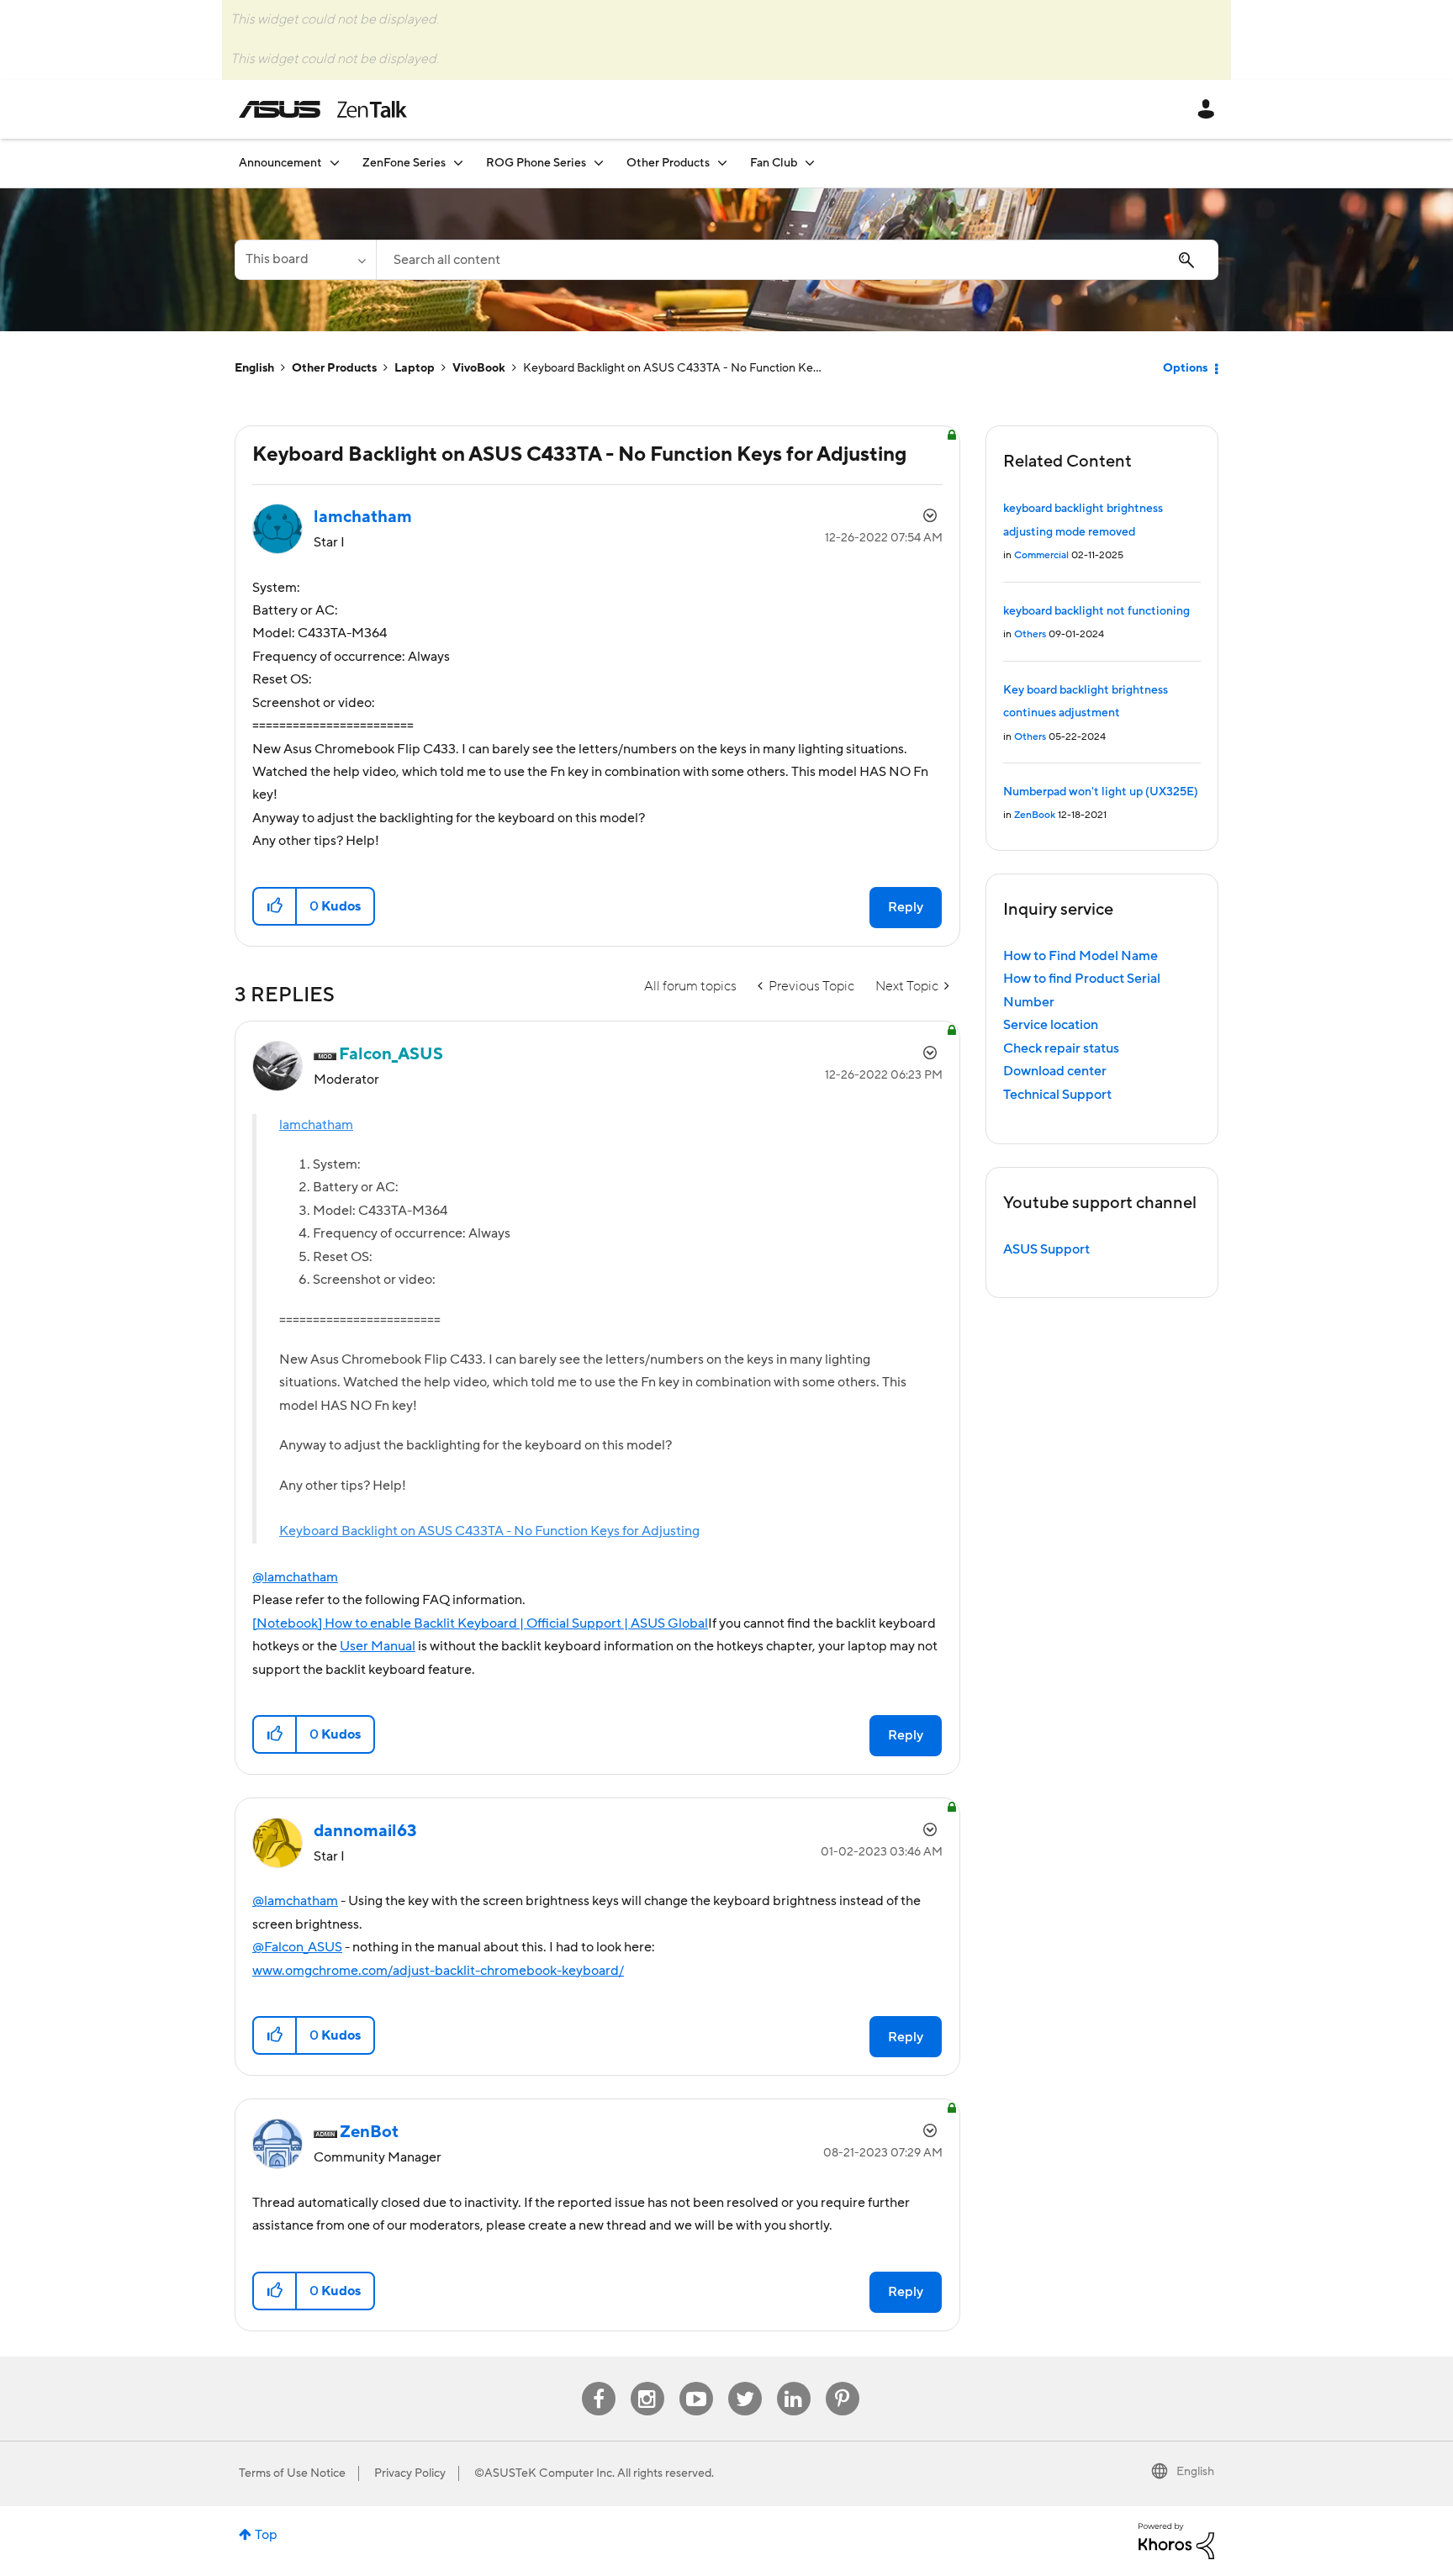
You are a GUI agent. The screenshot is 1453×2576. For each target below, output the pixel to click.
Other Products (334, 368)
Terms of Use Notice (292, 2473)
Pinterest (843, 2382)
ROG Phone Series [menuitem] (536, 163)
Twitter (745, 2382)
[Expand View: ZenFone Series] (458, 163)
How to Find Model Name (1081, 956)
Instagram (647, 2382)
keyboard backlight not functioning (1096, 611)
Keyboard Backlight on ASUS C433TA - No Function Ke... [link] (672, 368)
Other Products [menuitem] (668, 163)
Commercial (1041, 555)
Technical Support (1057, 1095)
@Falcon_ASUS (297, 1947)
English (254, 368)
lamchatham (316, 1125)
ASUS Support (1046, 1249)
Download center (1055, 1071)
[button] (275, 906)
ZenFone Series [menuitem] (404, 163)
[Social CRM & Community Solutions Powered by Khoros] (1176, 2541)
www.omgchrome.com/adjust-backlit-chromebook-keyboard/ (438, 1971)
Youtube (696, 2382)
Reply (906, 907)
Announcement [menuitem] (280, 163)
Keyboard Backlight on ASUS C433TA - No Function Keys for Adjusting (489, 1531)
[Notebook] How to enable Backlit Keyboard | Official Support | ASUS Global (480, 1623)
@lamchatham (295, 1577)
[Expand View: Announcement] (335, 163)
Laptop (415, 368)
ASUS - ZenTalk (323, 109)
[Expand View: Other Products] (722, 163)
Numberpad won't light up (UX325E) (1101, 792)
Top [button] (266, 2535)
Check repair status (1061, 1048)
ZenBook (1035, 815)
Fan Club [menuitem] (774, 163)
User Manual (378, 1646)
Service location (1051, 1025)
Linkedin (794, 2382)
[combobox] (797, 260)
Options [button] (1185, 368)
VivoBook (479, 368)
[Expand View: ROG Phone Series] (599, 163)
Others (1030, 634)
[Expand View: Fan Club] (810, 163)
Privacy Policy (410, 2473)
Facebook (599, 2382)
